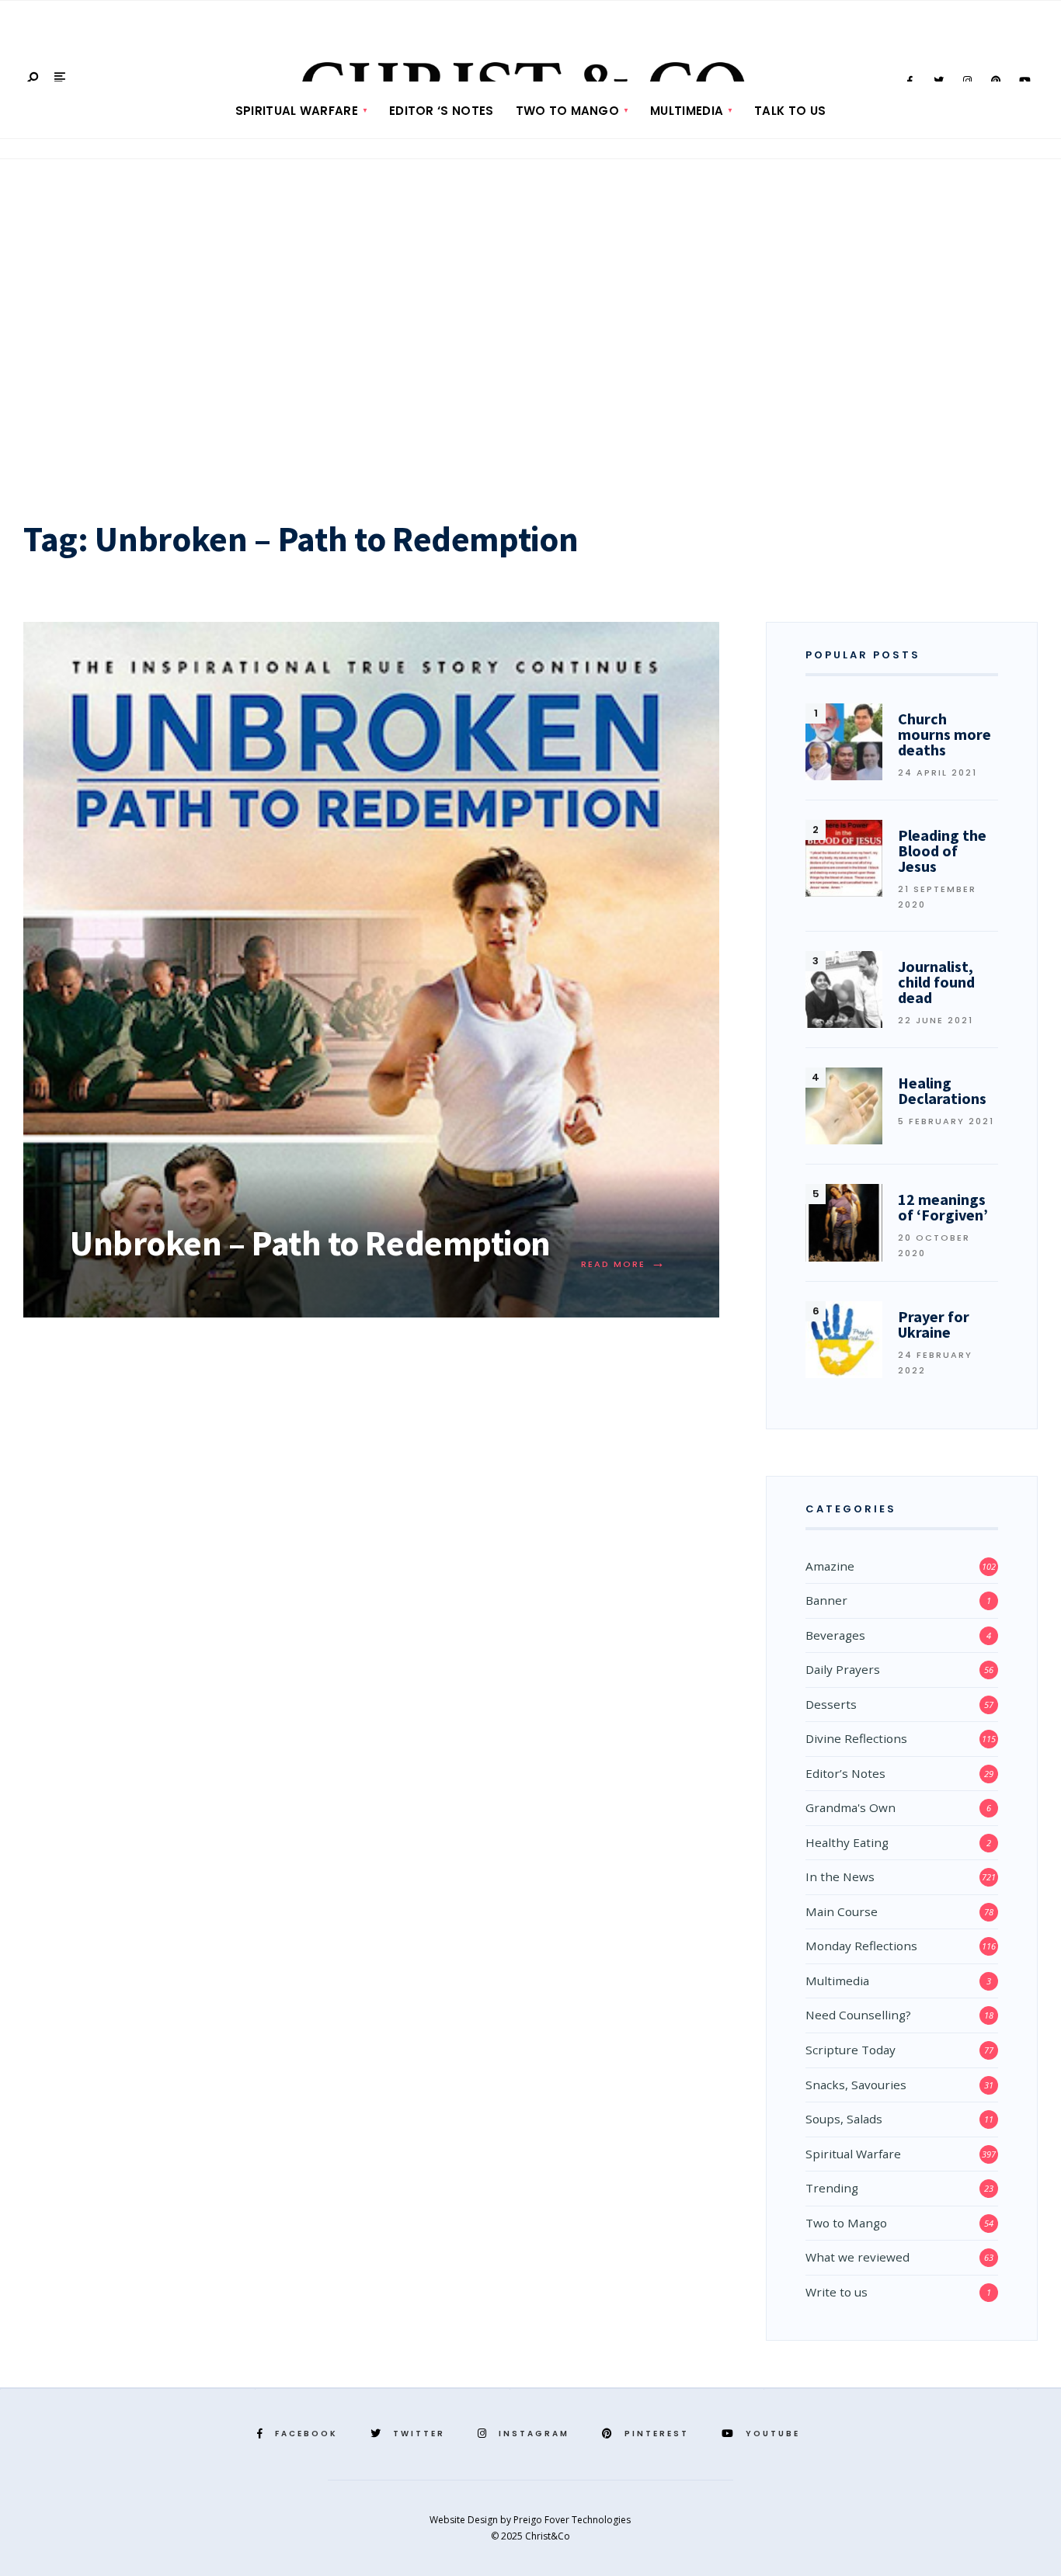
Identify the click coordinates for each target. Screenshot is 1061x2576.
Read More (624, 1264)
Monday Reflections (861, 1946)
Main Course (842, 1911)
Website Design (465, 2520)
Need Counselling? (858, 2015)
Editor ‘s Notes (442, 111)
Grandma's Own (851, 1807)
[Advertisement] (530, 333)
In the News (840, 1876)
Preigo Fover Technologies (572, 2520)
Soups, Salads (844, 2119)
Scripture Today (851, 2050)
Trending (832, 2188)
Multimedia (687, 111)
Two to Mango (568, 111)
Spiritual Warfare (297, 111)
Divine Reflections (856, 1738)
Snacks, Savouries (856, 2085)
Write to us (837, 2292)
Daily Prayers (843, 1669)
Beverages (835, 1635)
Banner (826, 1600)
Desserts (831, 1704)
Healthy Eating (847, 1842)
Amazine (830, 1566)
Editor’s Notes (845, 1773)
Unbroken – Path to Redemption (310, 1243)
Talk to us (790, 111)
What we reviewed (857, 2257)
